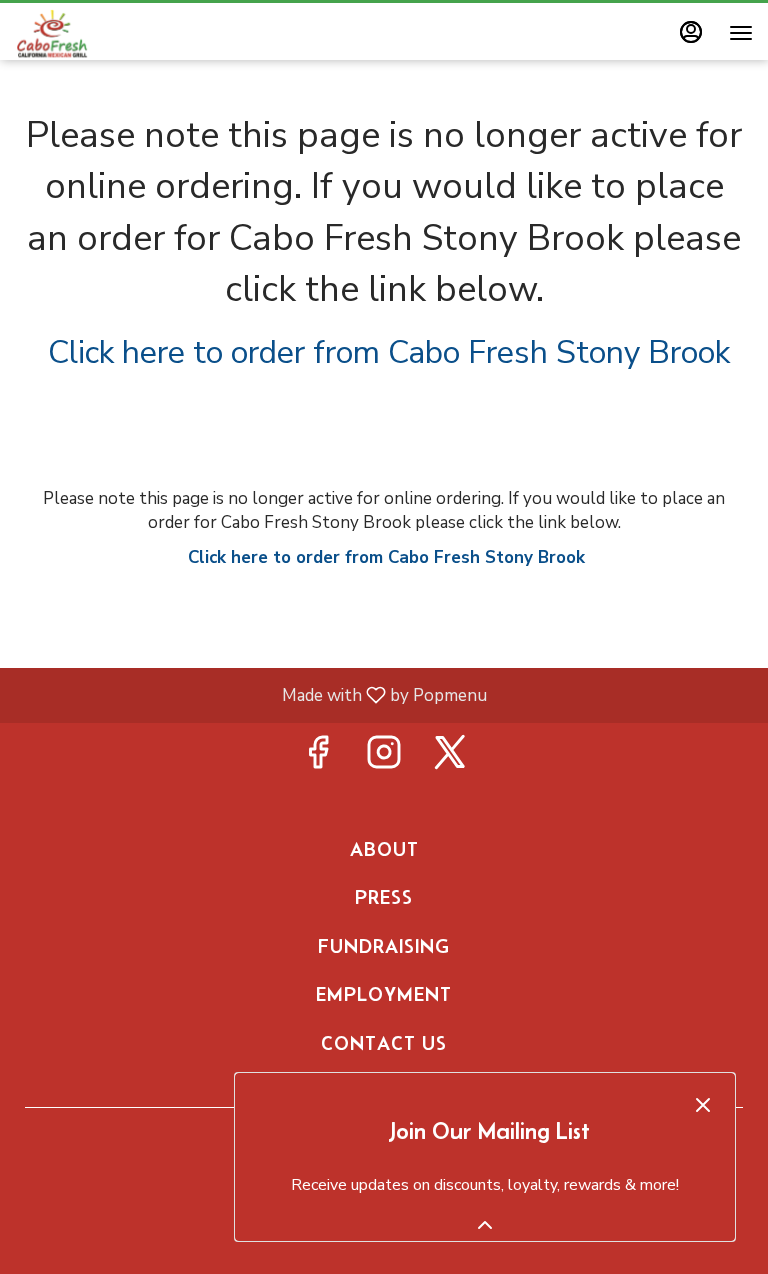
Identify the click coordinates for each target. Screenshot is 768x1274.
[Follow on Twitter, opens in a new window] (450, 758)
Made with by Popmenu (251, 694)
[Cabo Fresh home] (105, 33)
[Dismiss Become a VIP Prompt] (703, 1105)
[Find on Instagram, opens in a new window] (384, 758)
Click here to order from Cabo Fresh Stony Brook (389, 352)
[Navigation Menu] (741, 33)
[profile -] (691, 32)
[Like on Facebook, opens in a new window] (318, 758)
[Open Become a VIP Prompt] (485, 1225)
